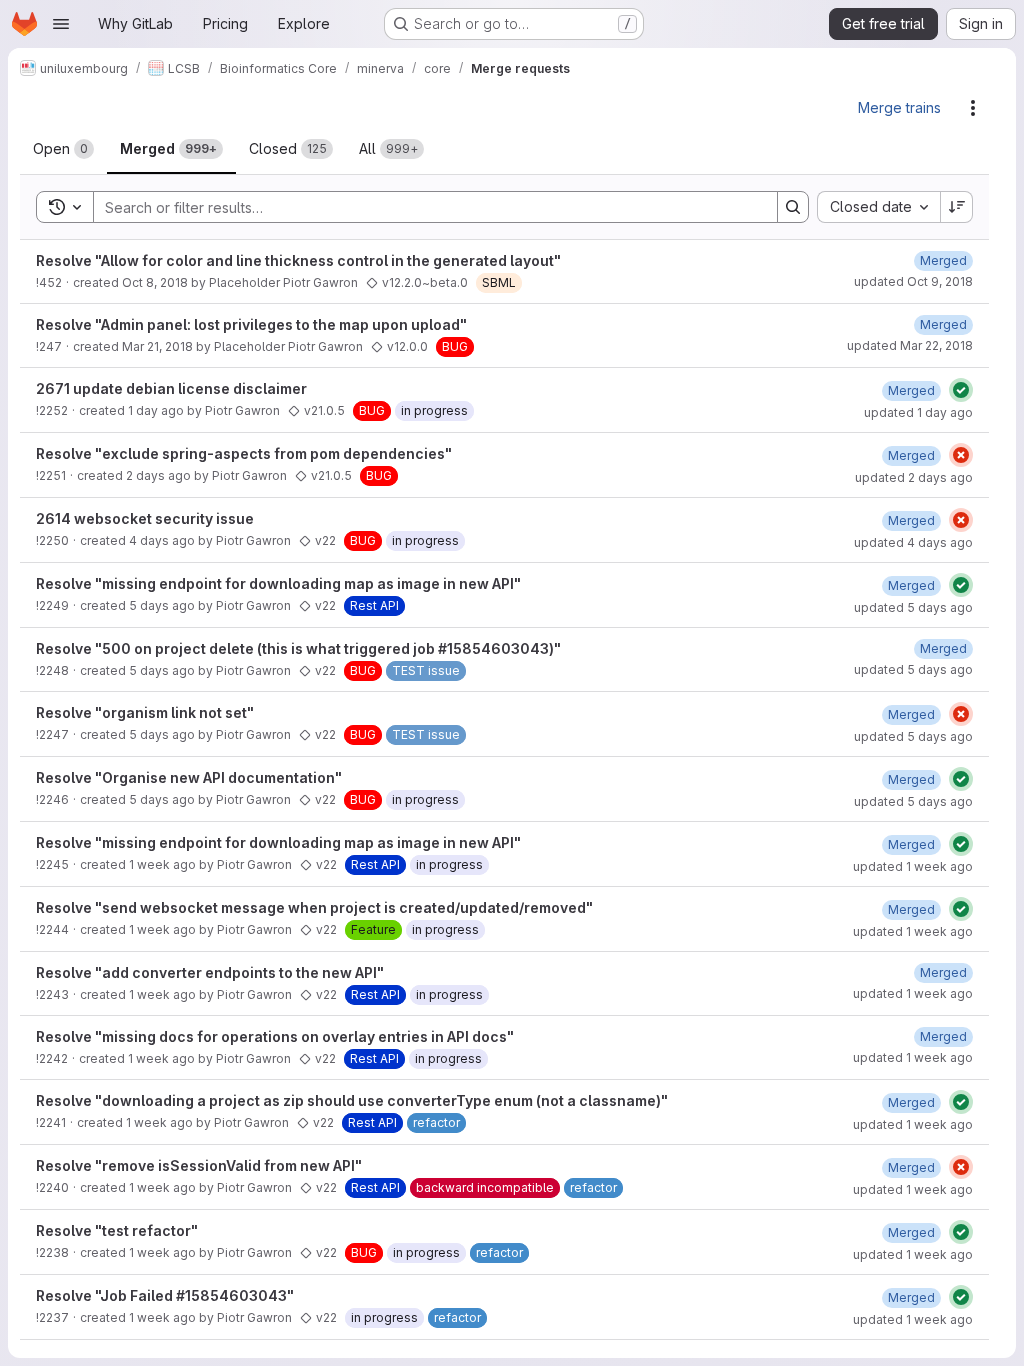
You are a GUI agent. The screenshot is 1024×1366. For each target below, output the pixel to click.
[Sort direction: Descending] (957, 207)
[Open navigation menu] (61, 24)
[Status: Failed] (961, 455)
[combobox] (878, 207)
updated (913, 281)
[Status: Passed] (961, 390)
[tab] (63, 149)
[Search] (793, 207)
